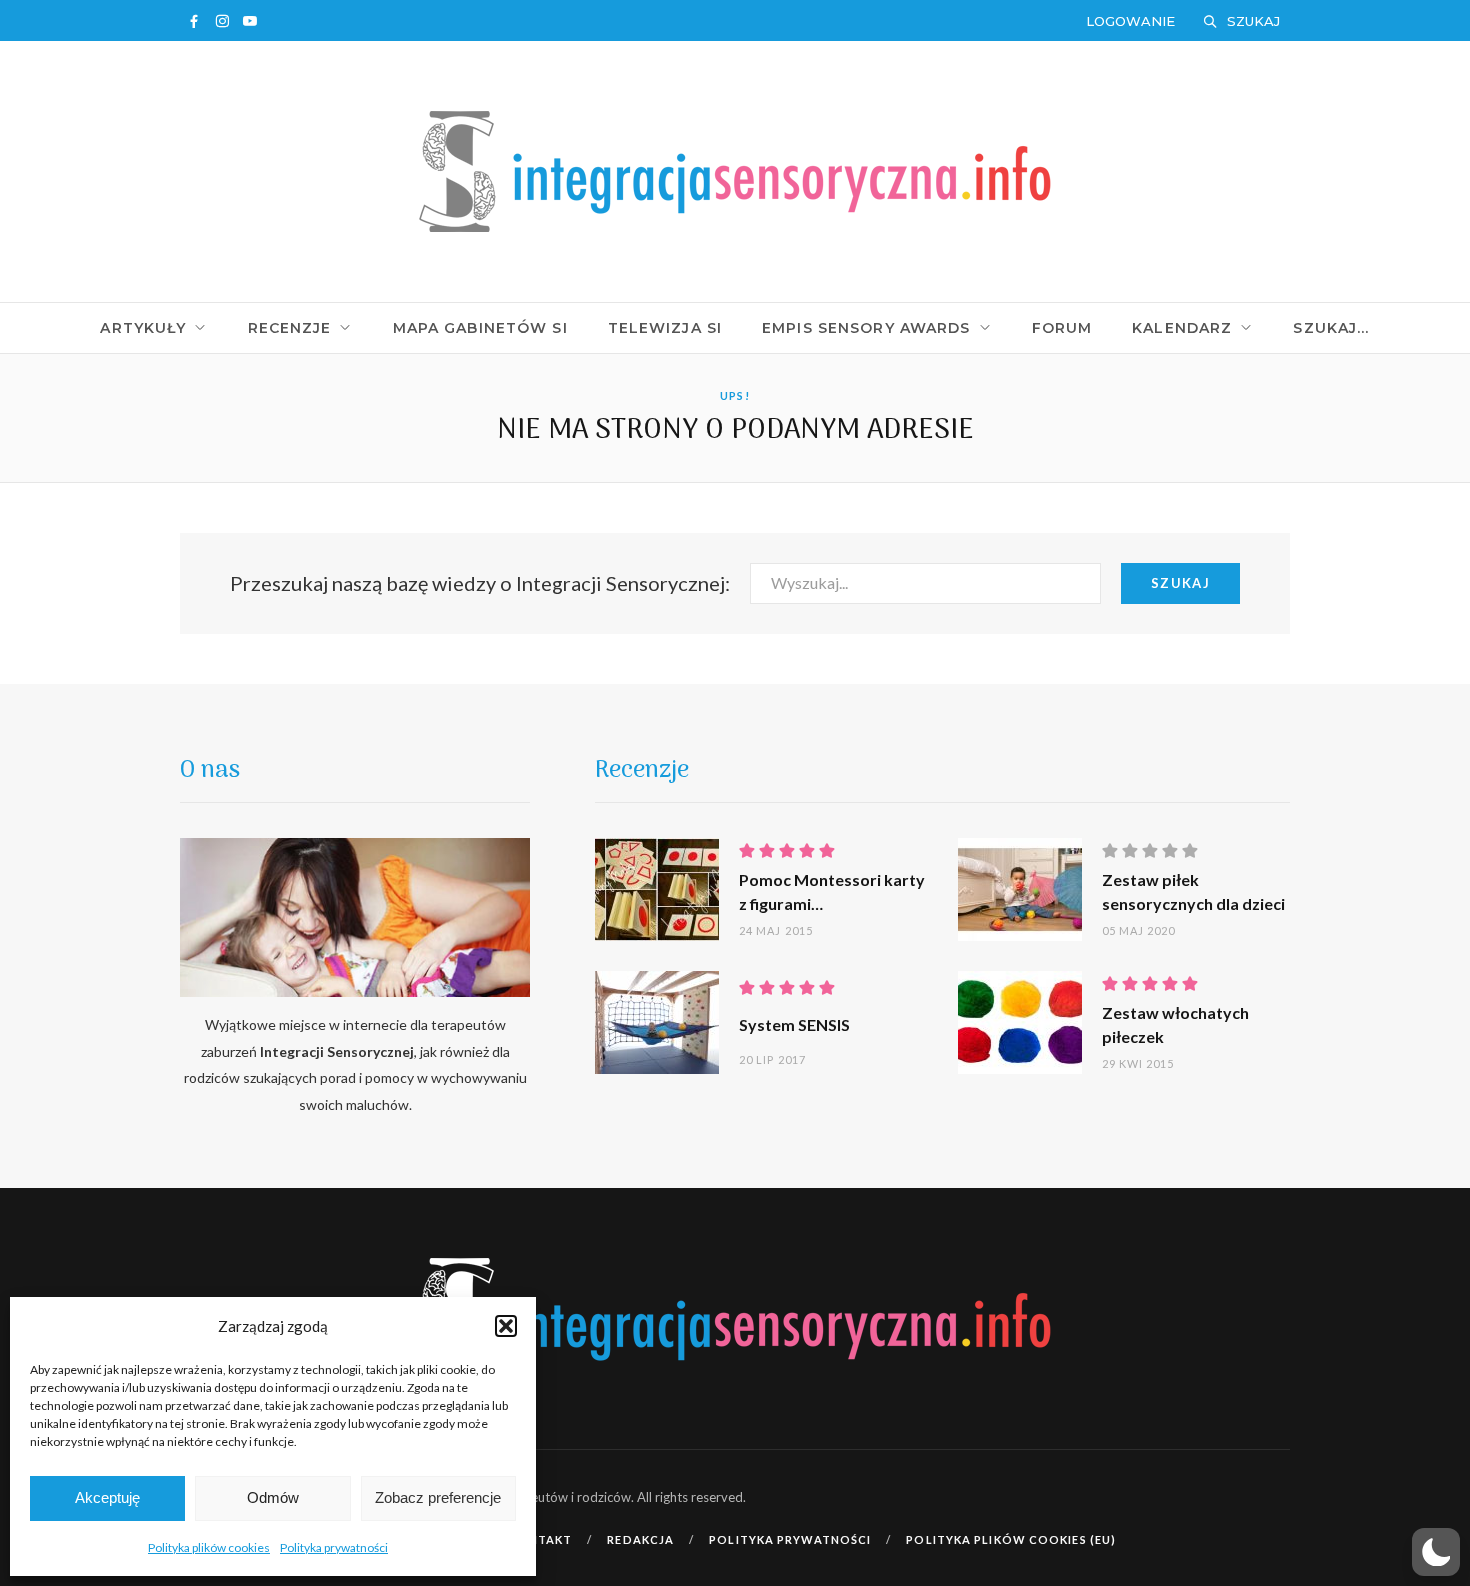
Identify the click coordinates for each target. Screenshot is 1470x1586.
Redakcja (640, 1539)
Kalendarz (1182, 328)
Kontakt (541, 1539)
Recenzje (290, 328)
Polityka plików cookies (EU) (1011, 1539)
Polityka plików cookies (209, 1547)
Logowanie (1130, 21)
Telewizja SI (665, 328)
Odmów (273, 1497)
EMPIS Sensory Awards (866, 328)
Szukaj (1180, 583)
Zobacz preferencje (438, 1497)
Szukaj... (1331, 328)
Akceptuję (107, 1497)
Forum (1062, 328)
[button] (506, 1326)
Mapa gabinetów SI (480, 328)
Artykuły (143, 328)
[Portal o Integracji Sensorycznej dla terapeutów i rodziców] (735, 169)
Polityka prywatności (334, 1547)
